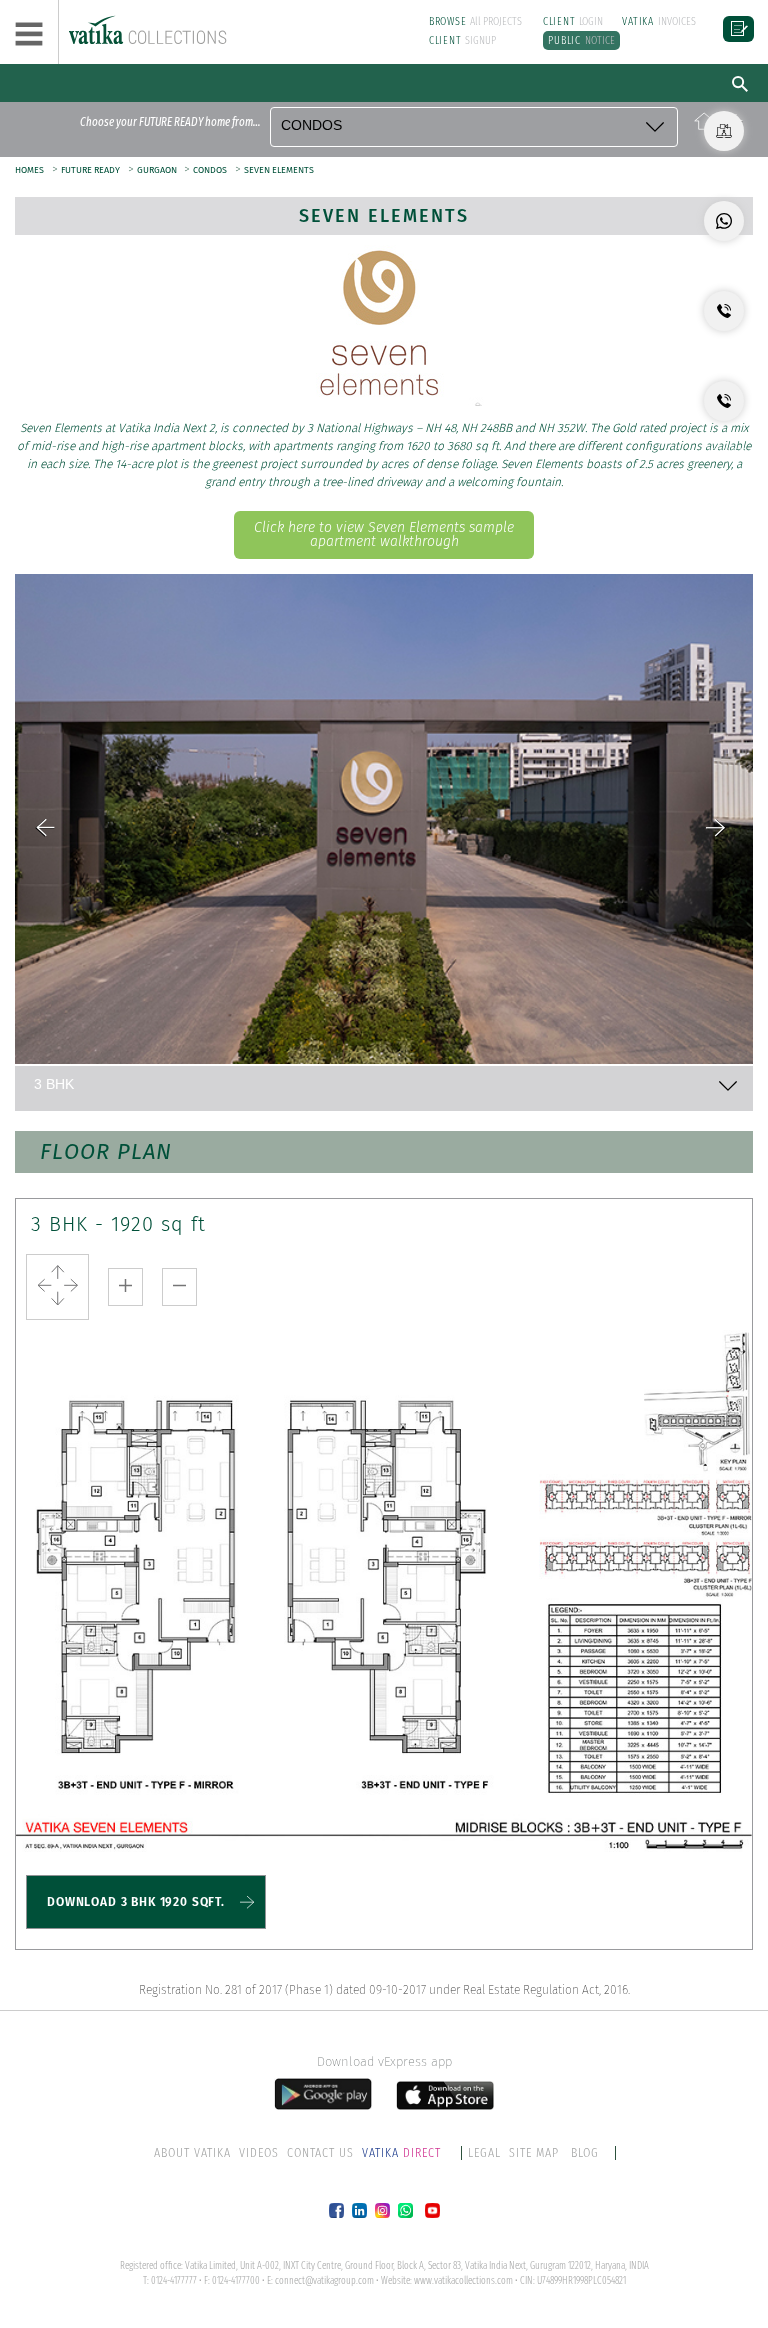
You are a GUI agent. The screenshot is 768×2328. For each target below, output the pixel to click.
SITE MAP (534, 2152)
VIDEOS (259, 2152)
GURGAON (158, 170)
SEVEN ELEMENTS (279, 170)
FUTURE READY (90, 170)
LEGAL (484, 2152)
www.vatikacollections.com (463, 2281)
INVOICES (659, 21)
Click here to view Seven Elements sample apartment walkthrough (384, 534)
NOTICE (581, 40)
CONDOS (210, 170)
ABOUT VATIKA (192, 2152)
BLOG (585, 2152)
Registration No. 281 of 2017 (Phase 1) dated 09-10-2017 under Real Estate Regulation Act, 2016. (384, 1990)
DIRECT (403, 2152)
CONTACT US (320, 2152)
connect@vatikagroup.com (324, 2281)
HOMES (29, 170)
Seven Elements (384, 216)
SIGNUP (463, 40)
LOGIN (573, 21)
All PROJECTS (476, 21)
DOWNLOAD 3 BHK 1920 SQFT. (136, 1902)
